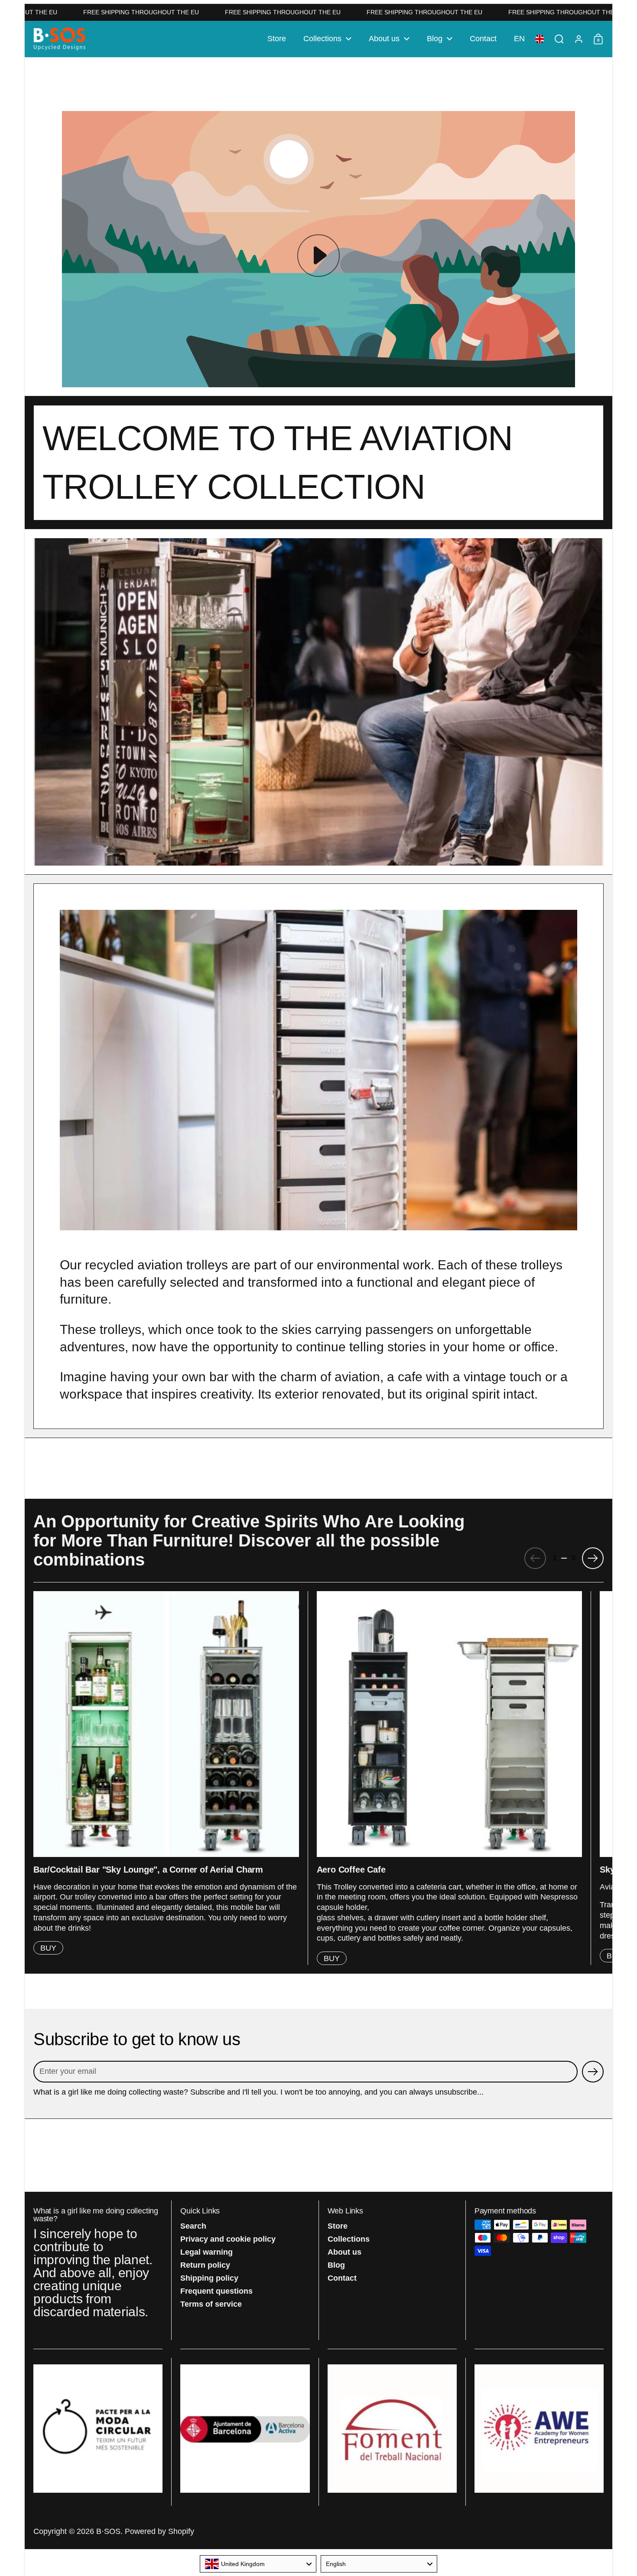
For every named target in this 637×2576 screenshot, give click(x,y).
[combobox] (258, 2564)
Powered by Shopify (159, 2531)
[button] (519, 39)
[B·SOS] (60, 39)
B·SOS (108, 2531)
